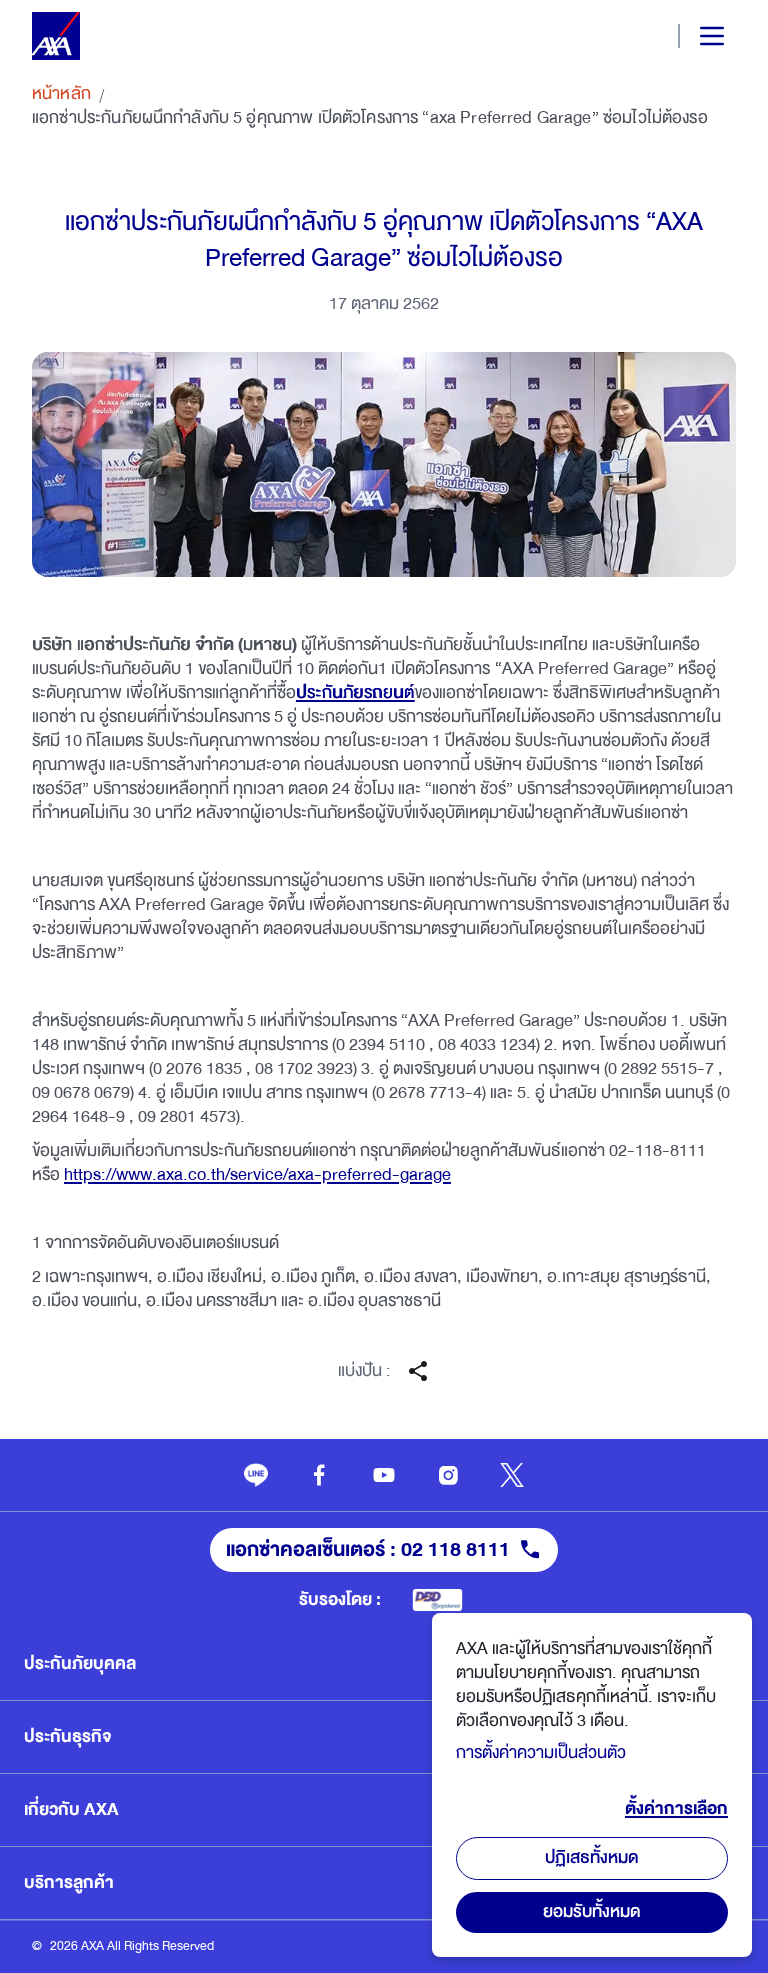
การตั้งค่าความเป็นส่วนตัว (541, 1752)
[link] (256, 1475)
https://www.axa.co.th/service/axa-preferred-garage (257, 1174)
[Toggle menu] (695, 36)
